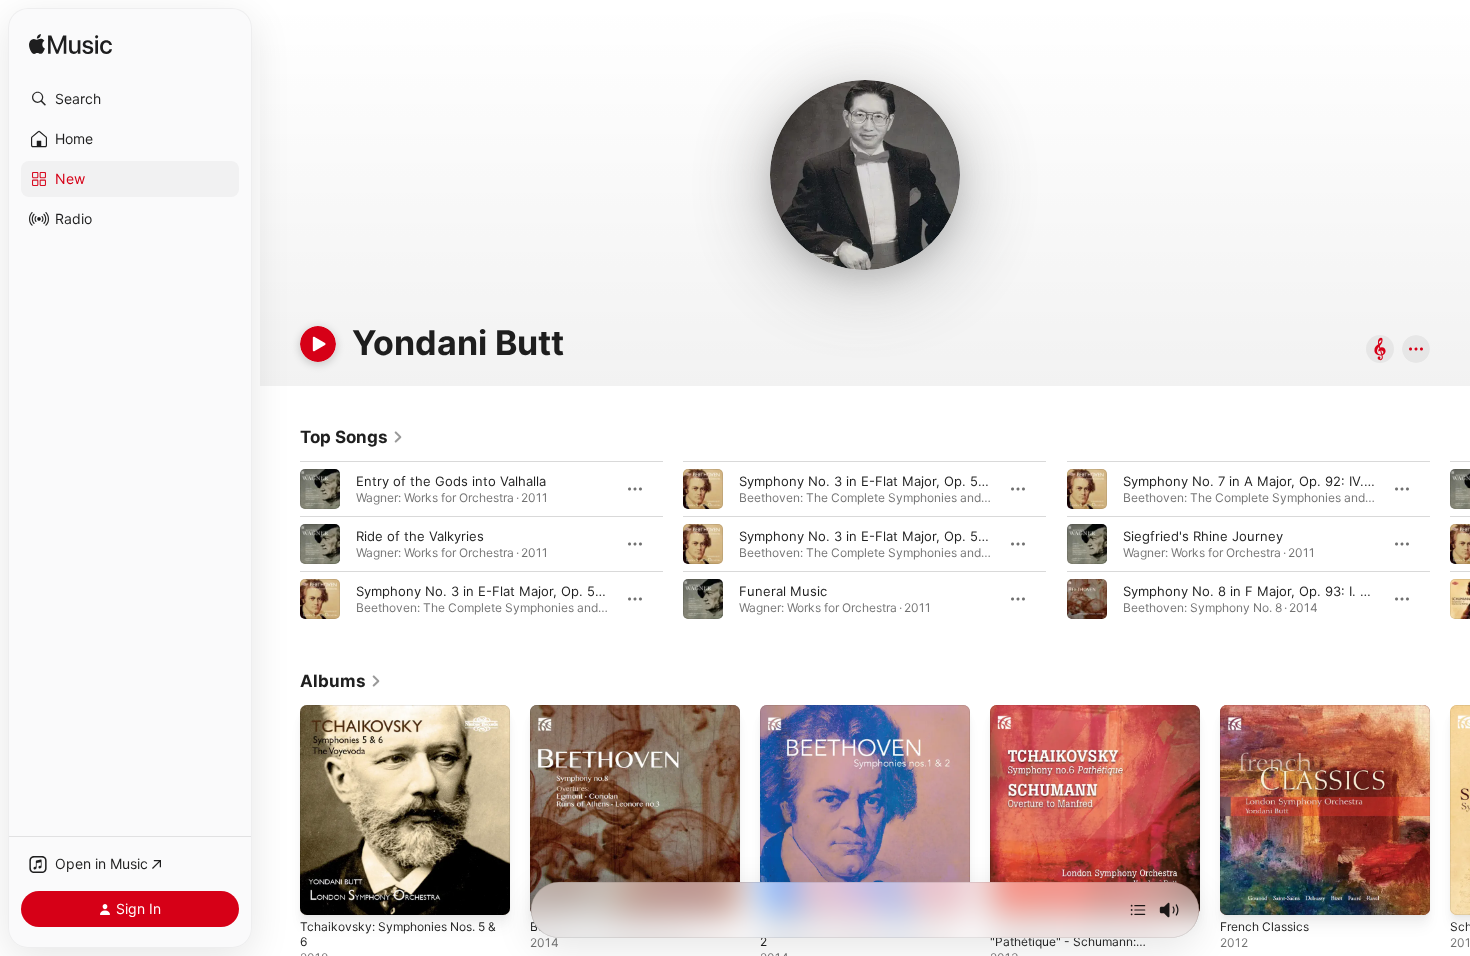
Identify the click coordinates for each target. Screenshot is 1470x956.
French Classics (1269, 713)
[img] (70, 45)
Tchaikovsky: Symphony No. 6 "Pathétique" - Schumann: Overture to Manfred (1083, 729)
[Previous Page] (280, 544)
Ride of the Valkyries (420, 536)
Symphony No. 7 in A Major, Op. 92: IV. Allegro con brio (1295, 481)
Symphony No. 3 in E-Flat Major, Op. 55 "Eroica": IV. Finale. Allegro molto (966, 536)
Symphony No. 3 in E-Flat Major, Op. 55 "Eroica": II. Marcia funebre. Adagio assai (990, 481)
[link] (352, 437)
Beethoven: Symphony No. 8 (619, 713)
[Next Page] (1450, 544)
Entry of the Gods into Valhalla (451, 481)
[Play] (318, 344)
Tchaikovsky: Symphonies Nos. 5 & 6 (402, 721)
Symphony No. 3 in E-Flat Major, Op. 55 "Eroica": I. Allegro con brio (564, 591)
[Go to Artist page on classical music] (1380, 350)
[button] (130, 99)
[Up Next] (1138, 910)
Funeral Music (783, 591)
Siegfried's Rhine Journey (1203, 536)
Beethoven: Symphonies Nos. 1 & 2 (863, 721)
